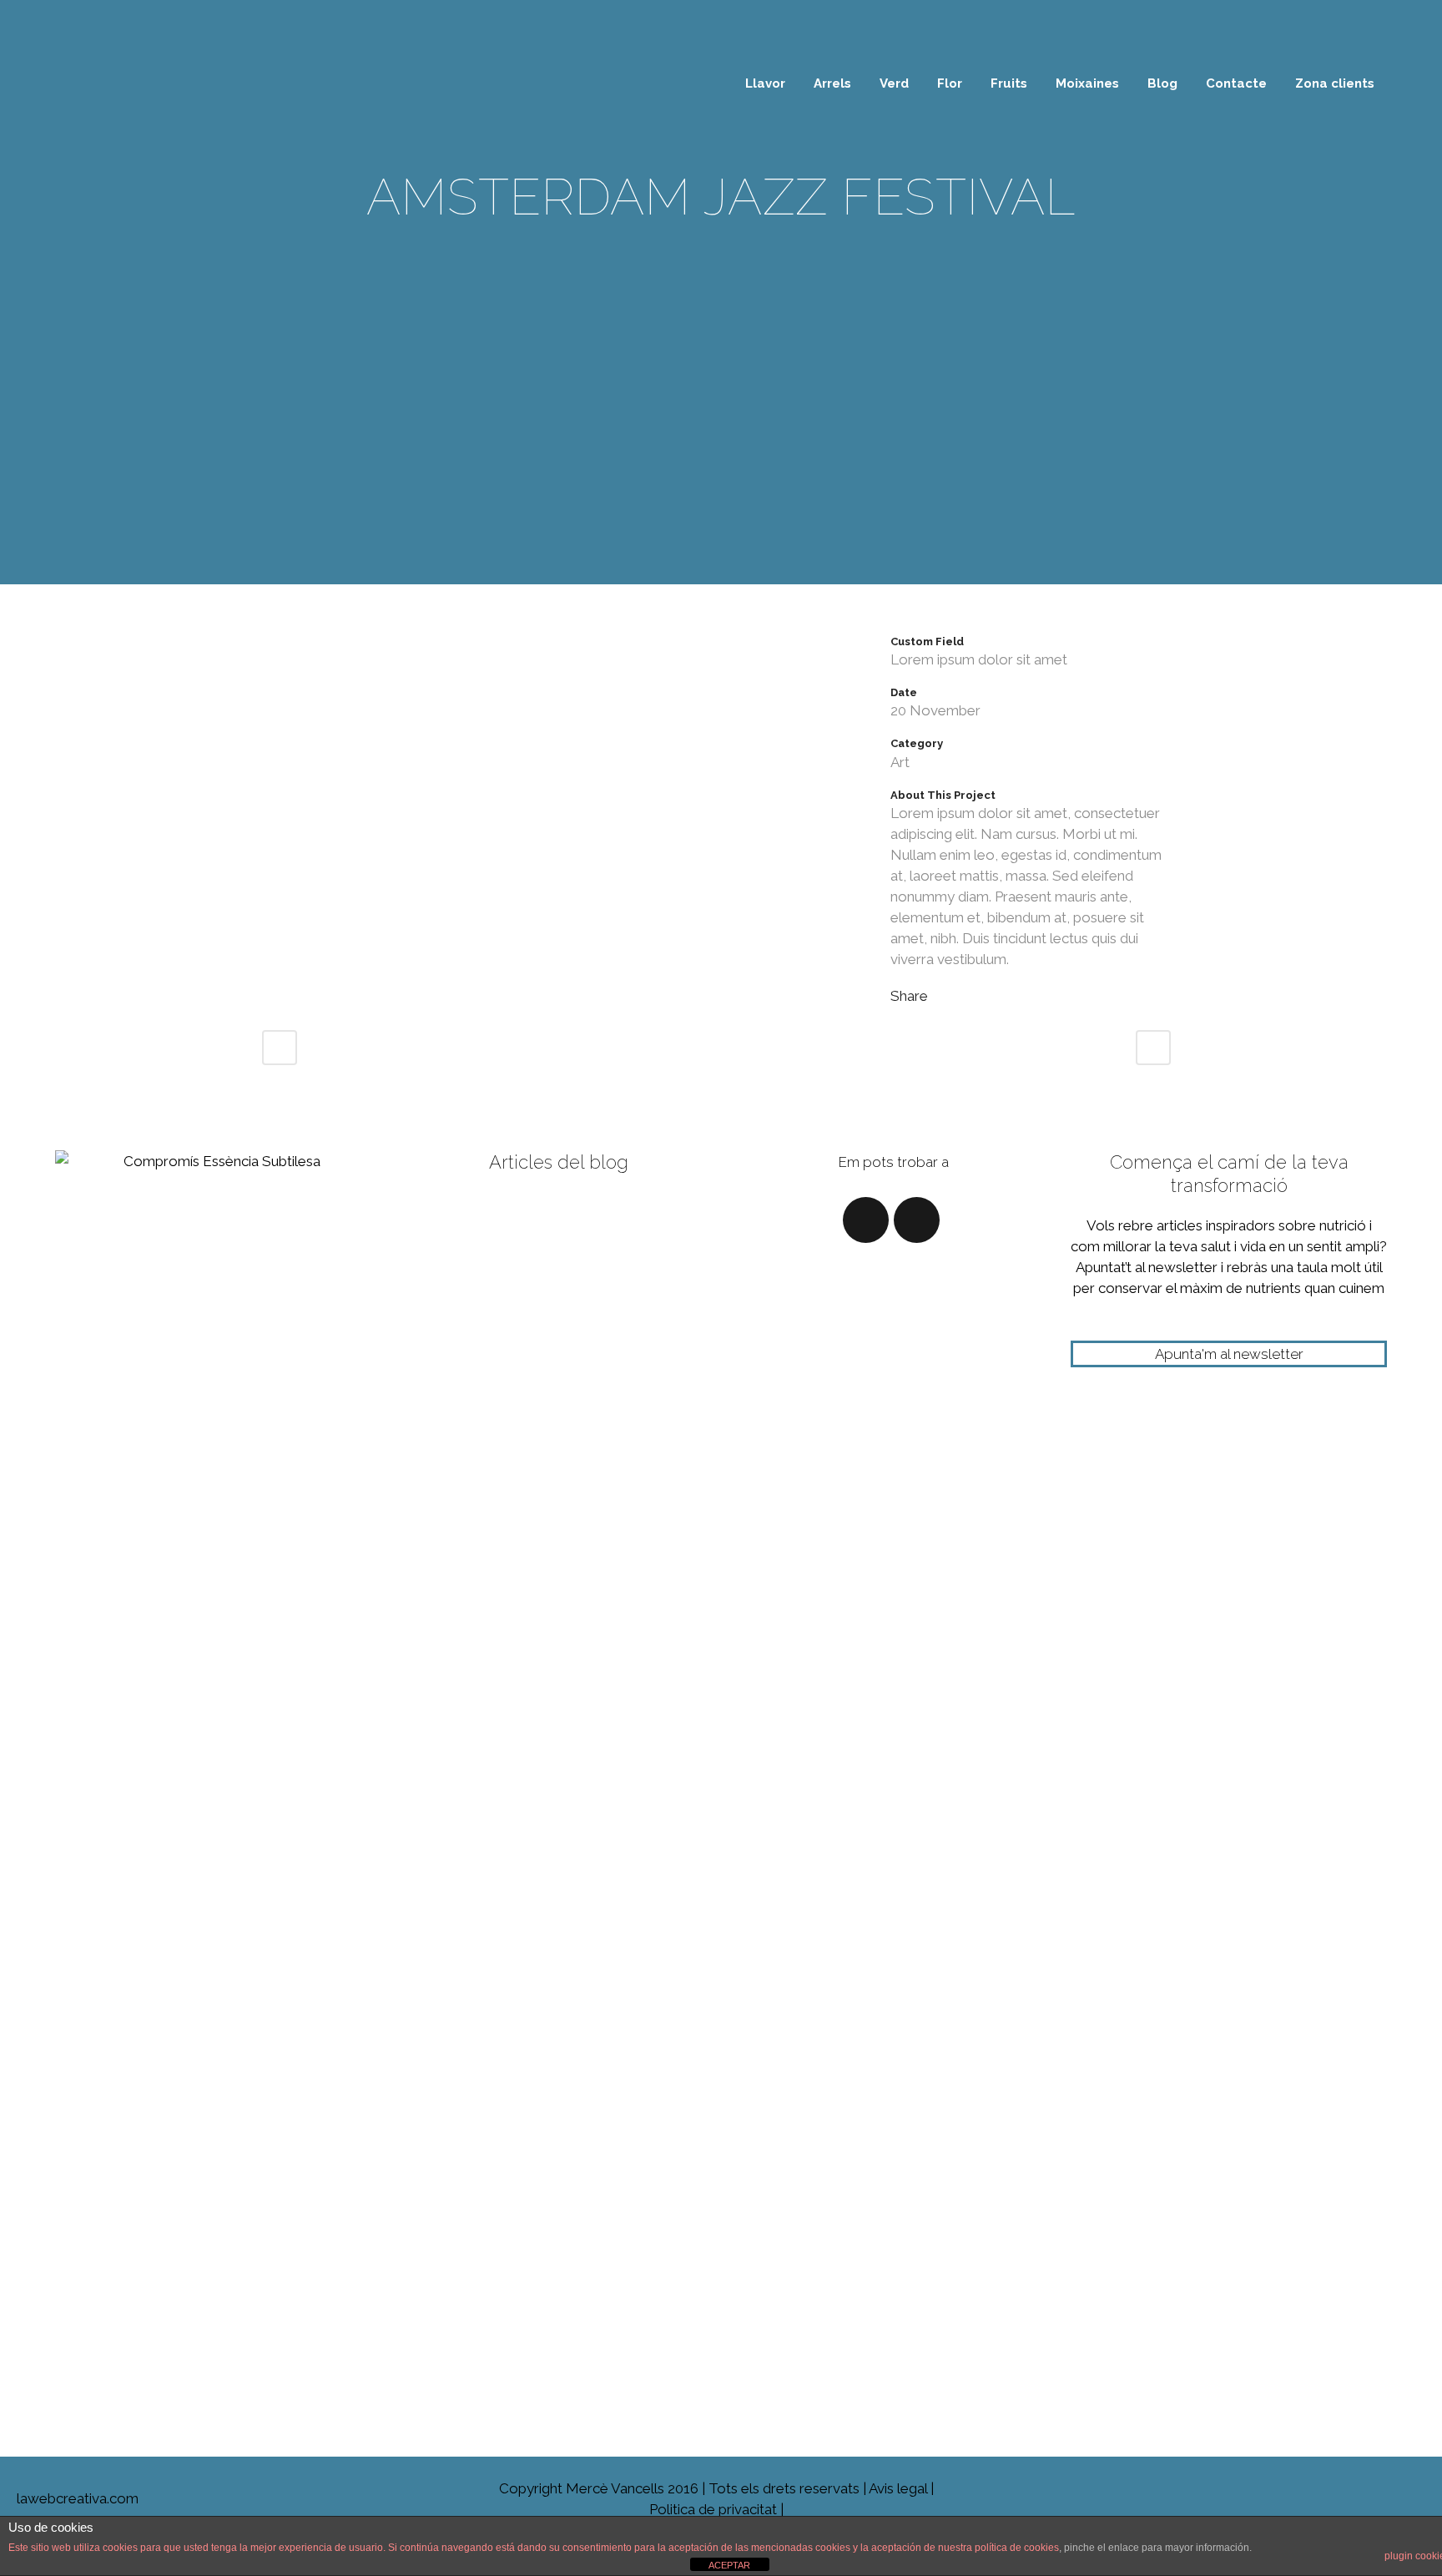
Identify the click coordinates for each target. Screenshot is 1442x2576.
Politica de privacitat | (716, 2509)
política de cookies (1017, 2548)
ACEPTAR (729, 2565)
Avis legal (898, 2488)
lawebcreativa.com (69, 2498)
